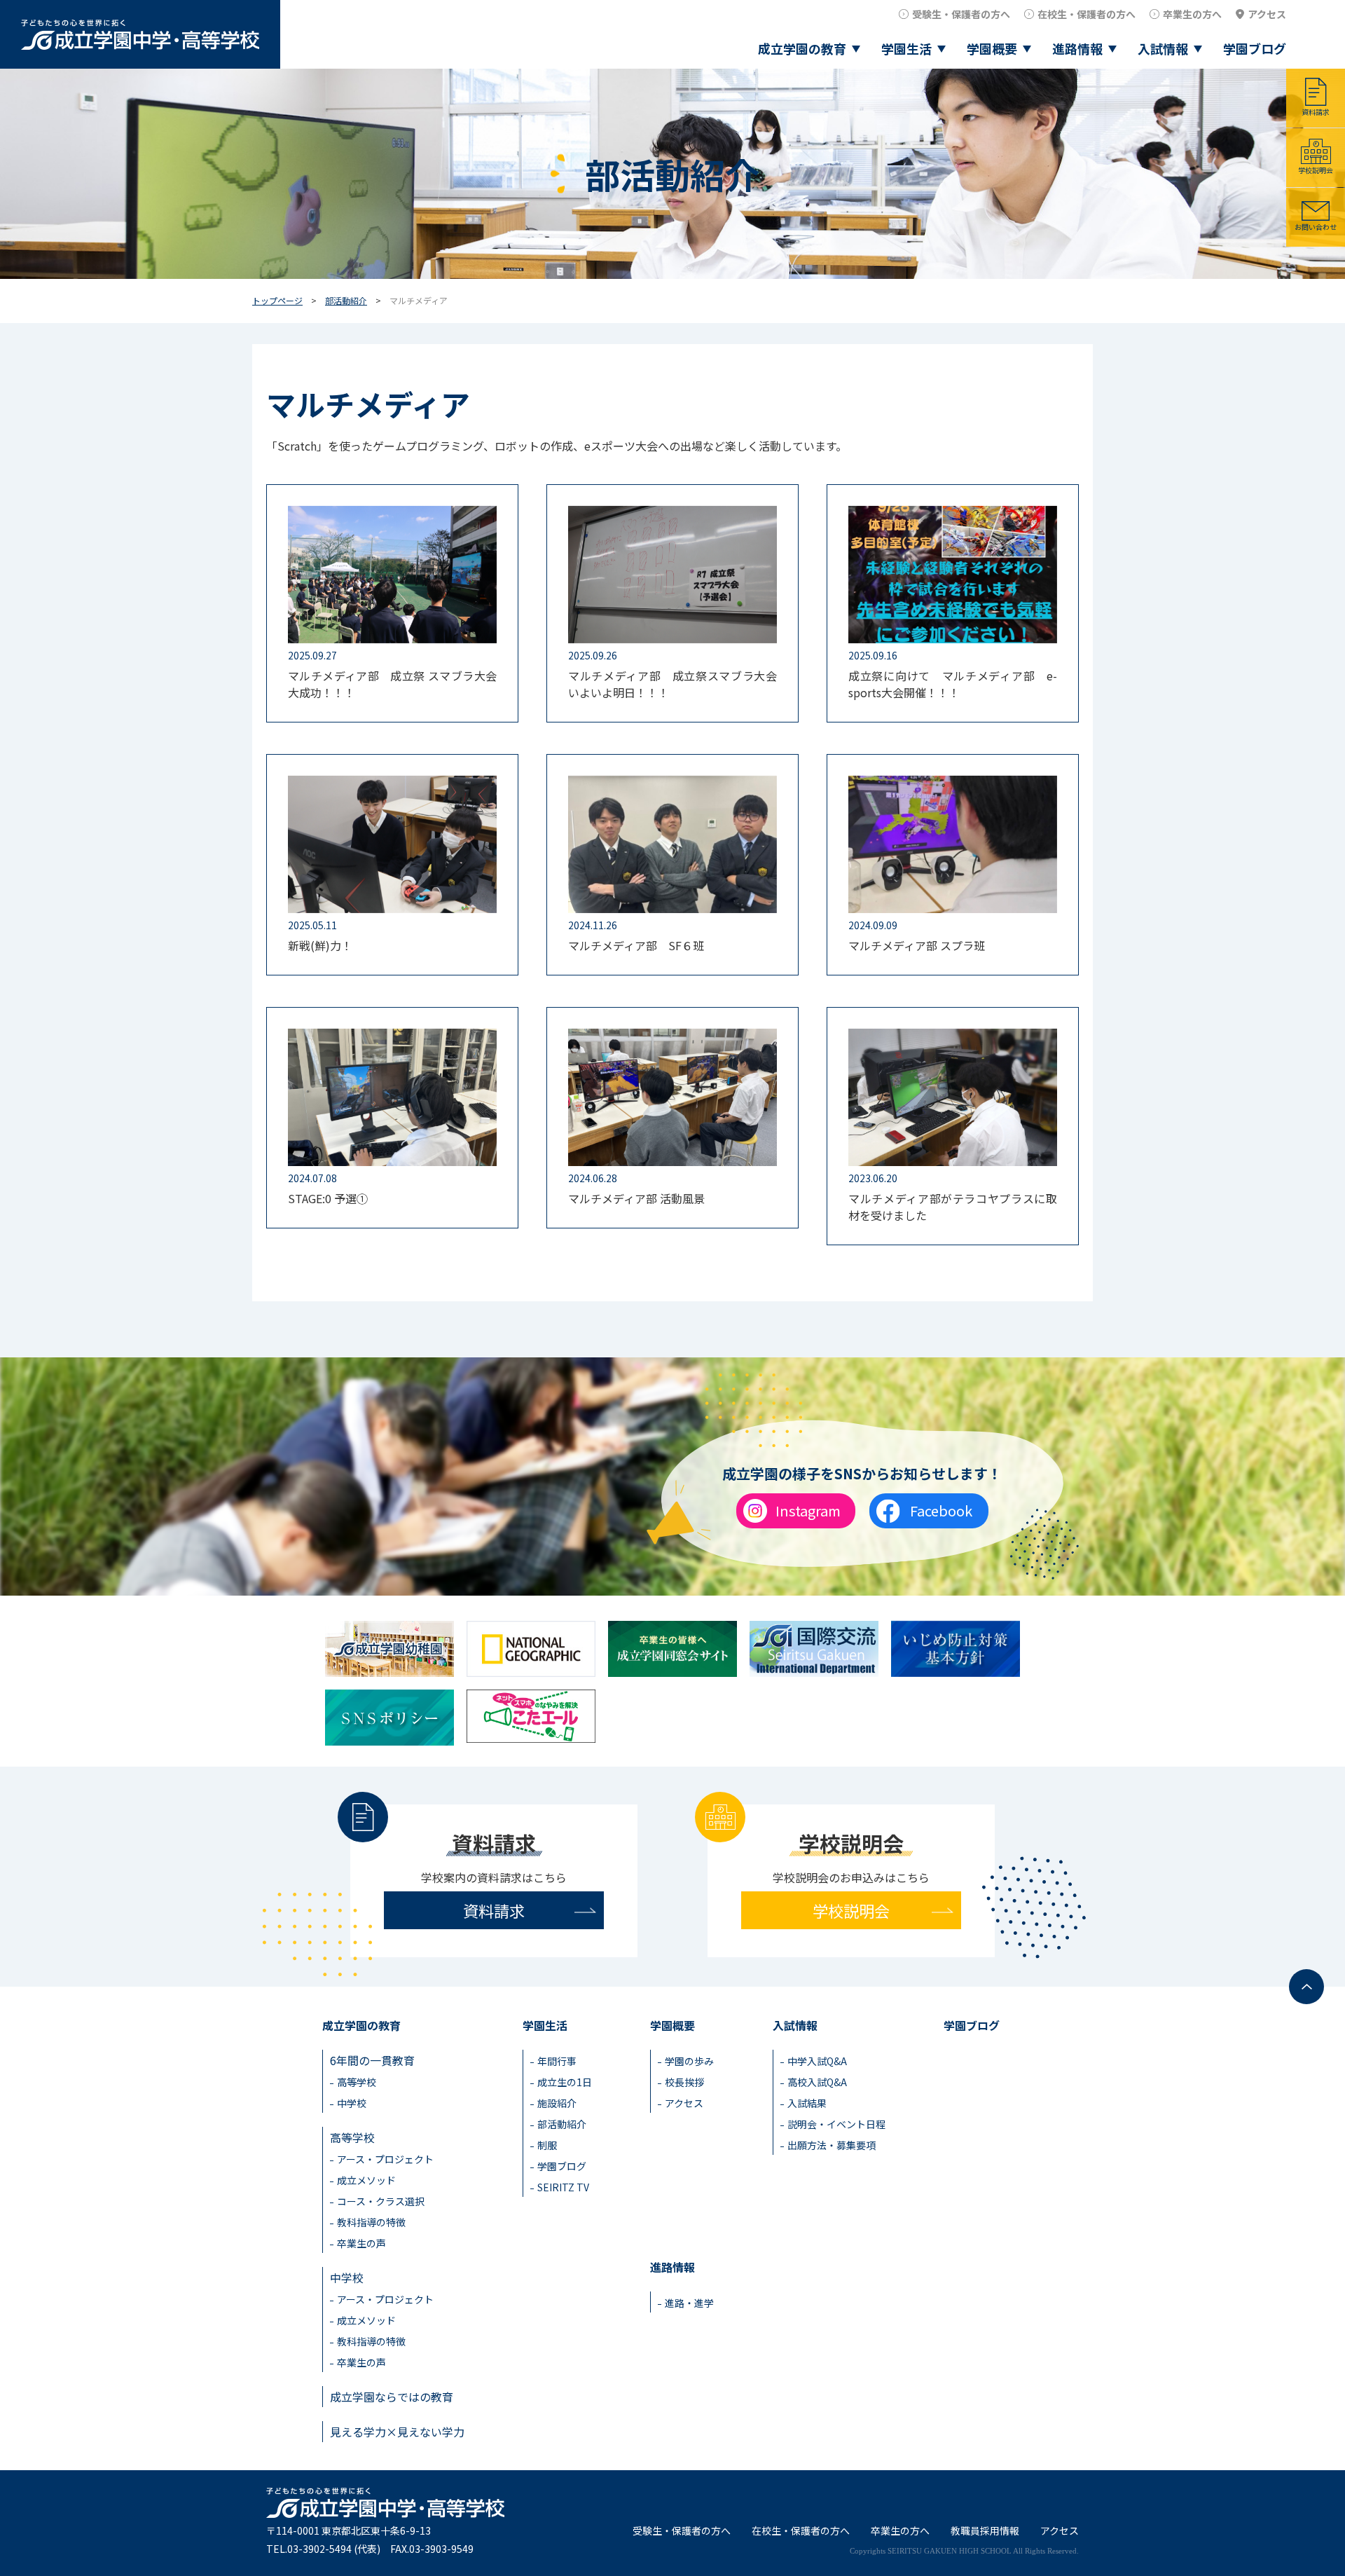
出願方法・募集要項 (832, 2145)
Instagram (808, 1510)
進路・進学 (689, 2303)
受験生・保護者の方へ (961, 14)
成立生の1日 (565, 2082)
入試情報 (1163, 48)
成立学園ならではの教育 (392, 2397)
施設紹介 (557, 2103)
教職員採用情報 (985, 2530)
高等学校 (357, 2082)
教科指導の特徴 (371, 2222)
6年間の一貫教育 (372, 2060)
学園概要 (992, 48)
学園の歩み (689, 2061)
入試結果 (807, 2103)
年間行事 (557, 2061)
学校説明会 (1316, 170)
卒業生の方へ (1192, 14)
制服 (547, 2145)
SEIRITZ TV (563, 2187)
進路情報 (1077, 48)
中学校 (352, 2103)
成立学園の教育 (802, 48)
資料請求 (1316, 112)
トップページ (277, 300)
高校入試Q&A (817, 2082)
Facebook (941, 1510)
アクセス (1267, 14)
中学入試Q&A (817, 2061)
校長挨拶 (684, 2082)
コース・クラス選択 (381, 2201)
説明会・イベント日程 (836, 2124)
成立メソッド (366, 2180)
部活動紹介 (346, 300)
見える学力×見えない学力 (397, 2432)
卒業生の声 (361, 2243)
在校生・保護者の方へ (1087, 14)
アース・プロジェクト (385, 2159)
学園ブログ (1255, 48)
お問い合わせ (1316, 227)
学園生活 (906, 48)
